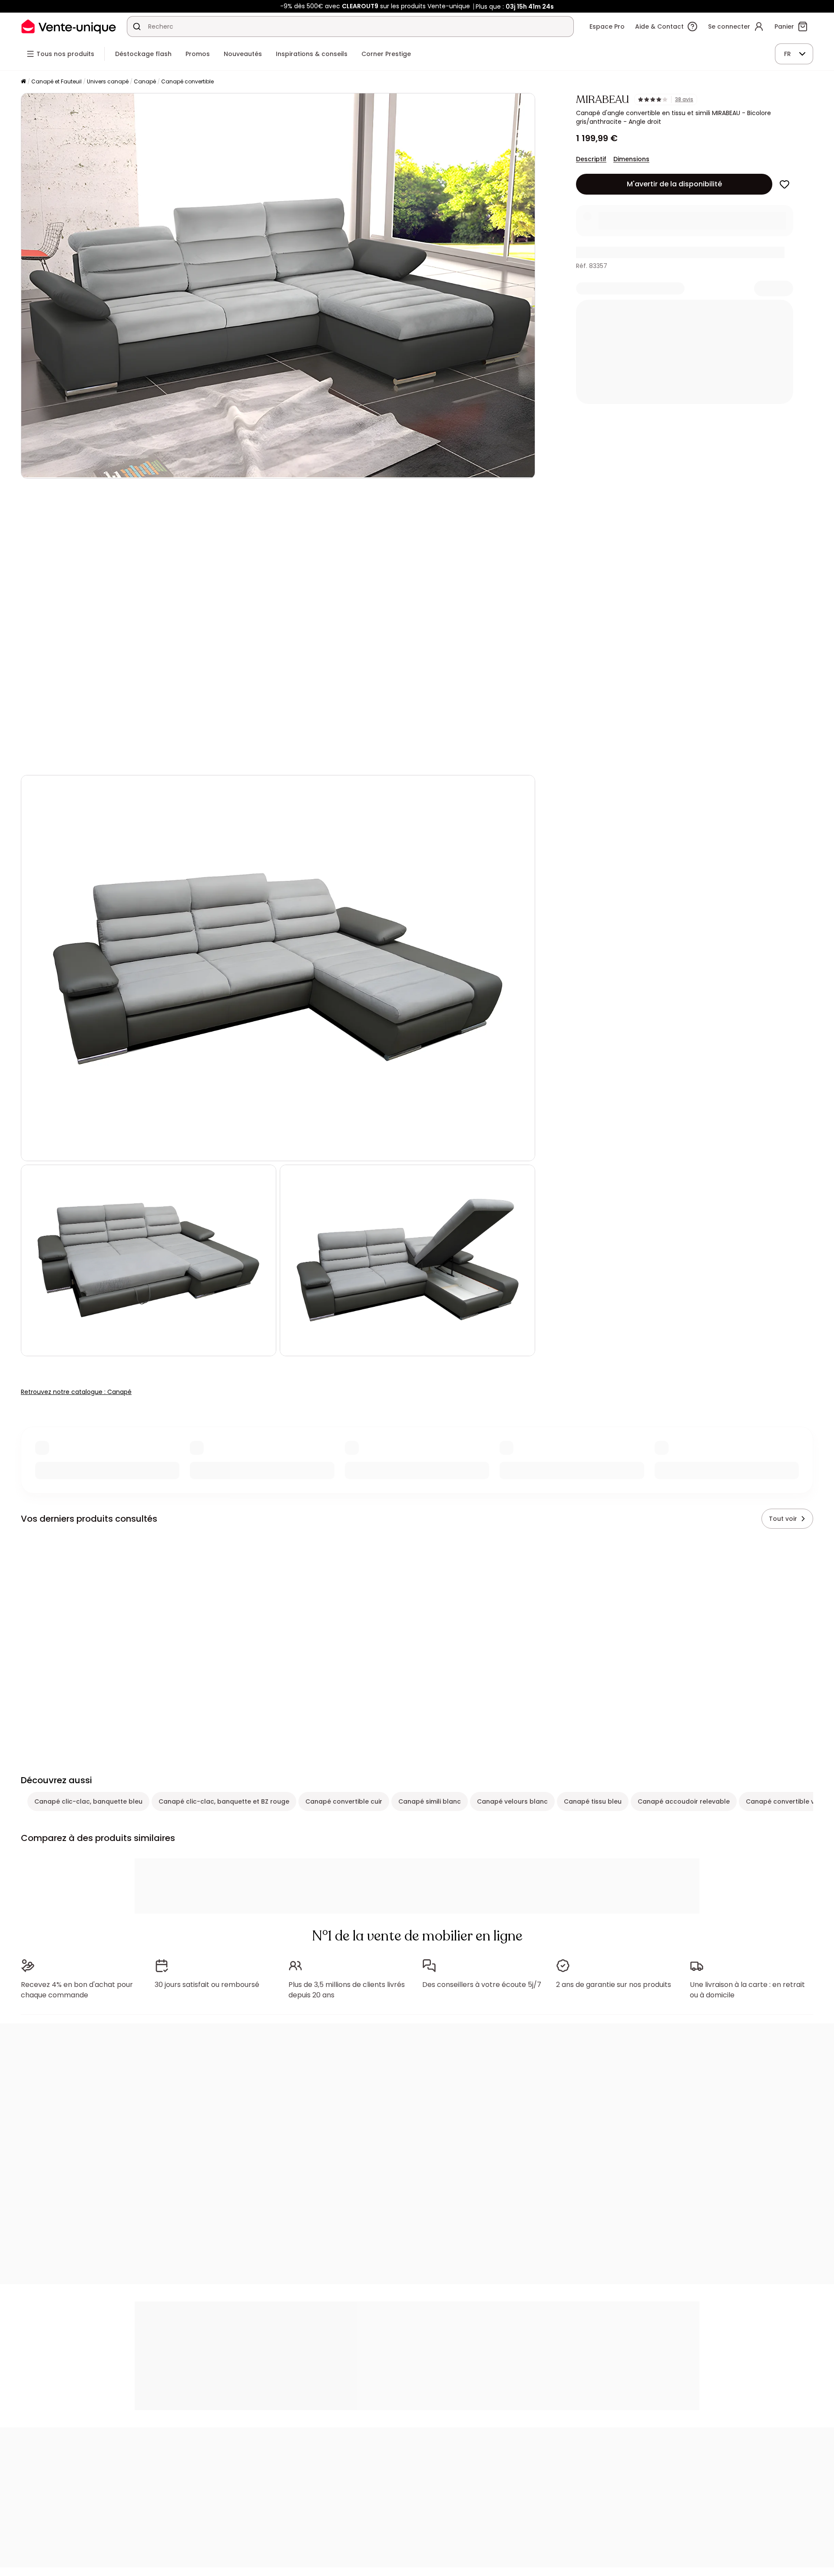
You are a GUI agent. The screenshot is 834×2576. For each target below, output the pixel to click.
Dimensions (631, 159)
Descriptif (591, 159)
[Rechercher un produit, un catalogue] (137, 26)
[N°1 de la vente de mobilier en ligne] (69, 26)
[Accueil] (23, 82)
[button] (278, 627)
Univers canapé (108, 81)
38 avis (684, 99)
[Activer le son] (56, 757)
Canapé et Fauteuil (56, 81)
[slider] (299, 757)
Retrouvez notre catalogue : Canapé (76, 1392)
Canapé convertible (187, 81)
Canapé (145, 81)
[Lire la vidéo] (35, 757)
